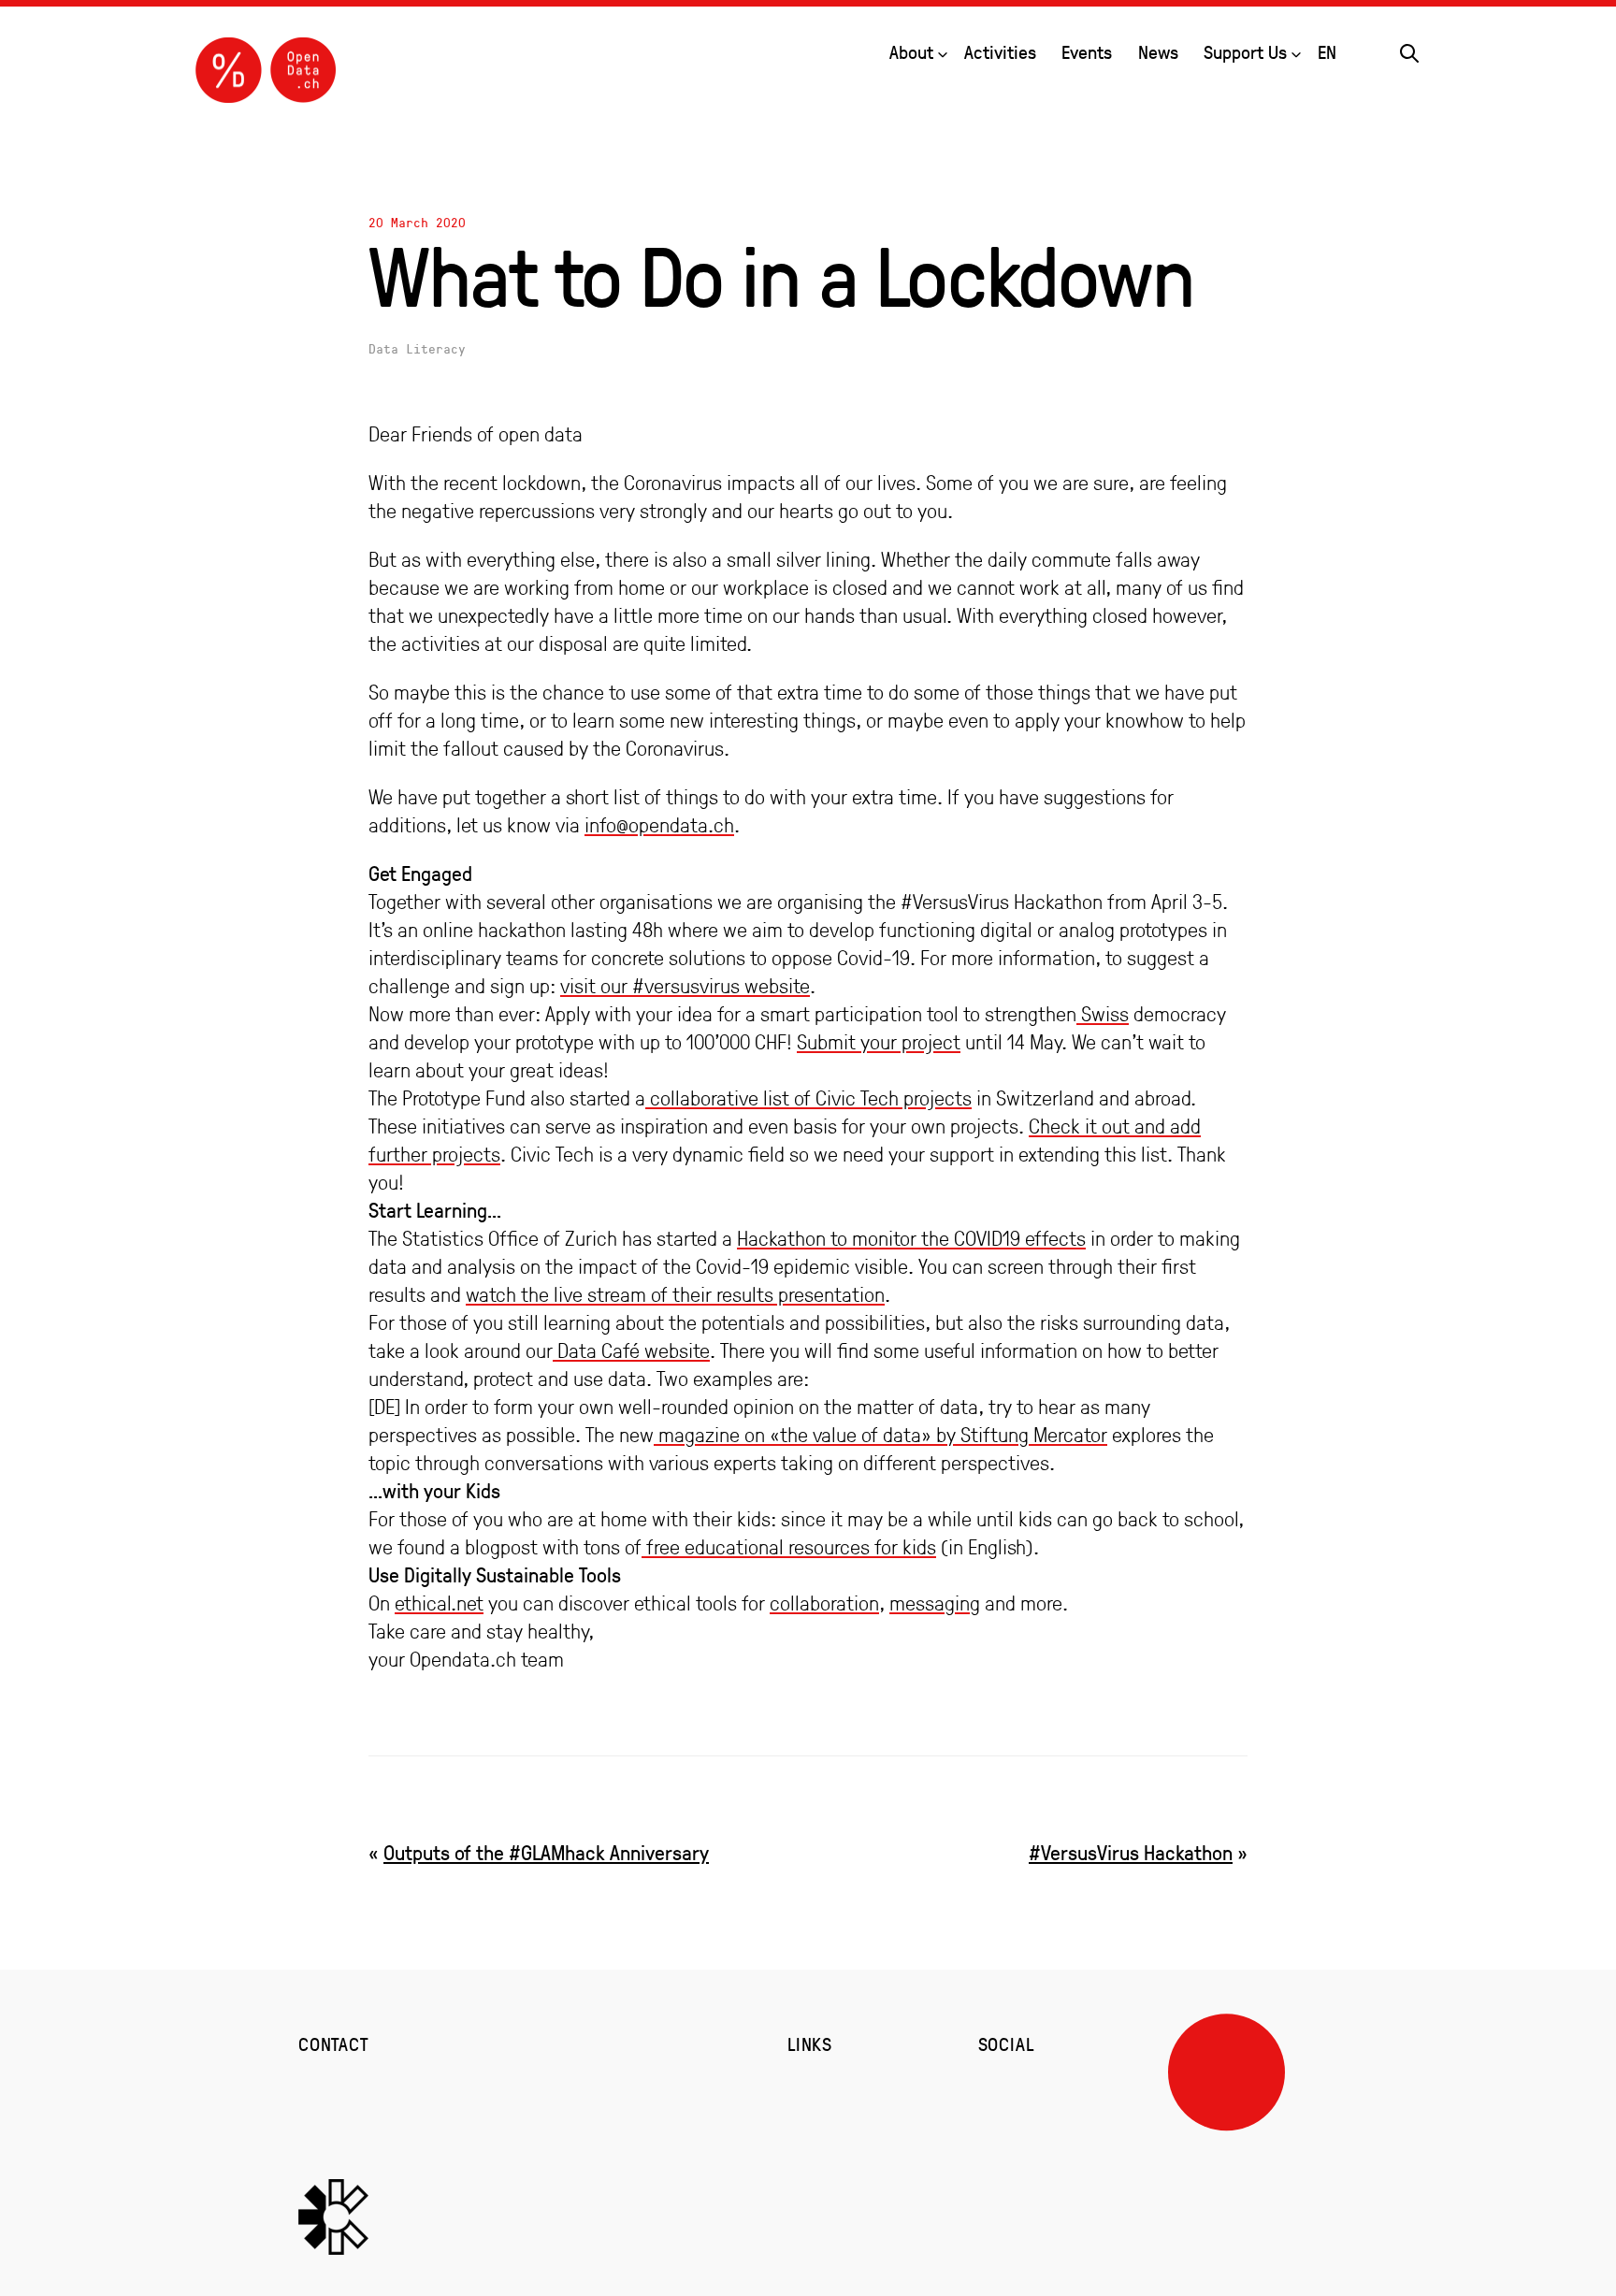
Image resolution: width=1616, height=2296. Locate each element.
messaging (935, 1603)
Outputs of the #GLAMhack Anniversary (546, 1852)
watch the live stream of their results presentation (675, 1294)
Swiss (1103, 1014)
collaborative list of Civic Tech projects (808, 1098)
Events (1087, 52)
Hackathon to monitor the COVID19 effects (911, 1238)
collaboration (824, 1603)
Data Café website (631, 1350)
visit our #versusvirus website (685, 986)
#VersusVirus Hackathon (1131, 1852)
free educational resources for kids (789, 1547)
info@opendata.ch (659, 825)
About (911, 52)
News (1158, 52)
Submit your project (879, 1042)
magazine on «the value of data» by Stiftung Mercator (880, 1435)
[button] (1409, 51)
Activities (1000, 52)
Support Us (1245, 52)
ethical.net (439, 1603)
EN (1327, 52)
